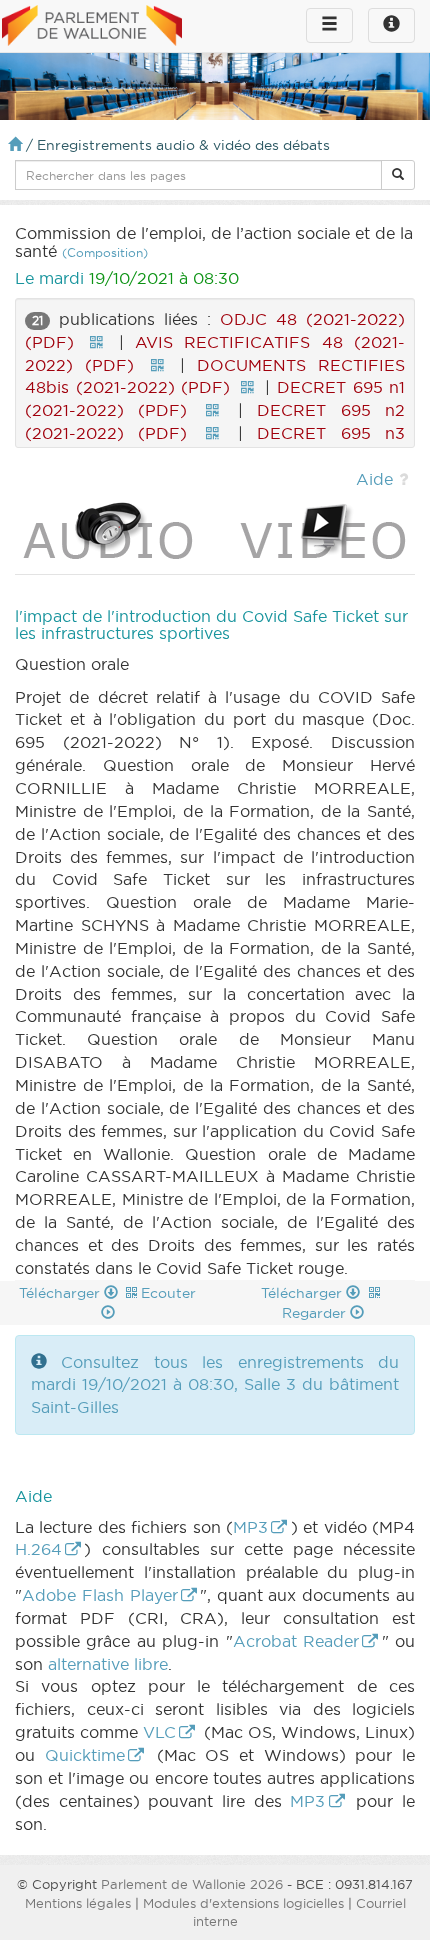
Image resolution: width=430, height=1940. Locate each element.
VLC (159, 1732)
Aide (374, 479)
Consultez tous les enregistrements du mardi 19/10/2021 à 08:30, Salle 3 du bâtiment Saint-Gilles (215, 1385)
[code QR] (96, 342)
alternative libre (108, 1664)
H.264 (38, 1549)
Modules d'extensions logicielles (243, 1903)
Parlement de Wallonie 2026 (192, 1884)
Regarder (316, 1313)
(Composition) (105, 252)
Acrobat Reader (296, 1641)
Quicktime (85, 1755)
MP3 (250, 1527)
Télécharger (61, 1293)
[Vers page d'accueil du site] (92, 27)
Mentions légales (78, 1903)
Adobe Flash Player (100, 1595)
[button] (398, 175)
